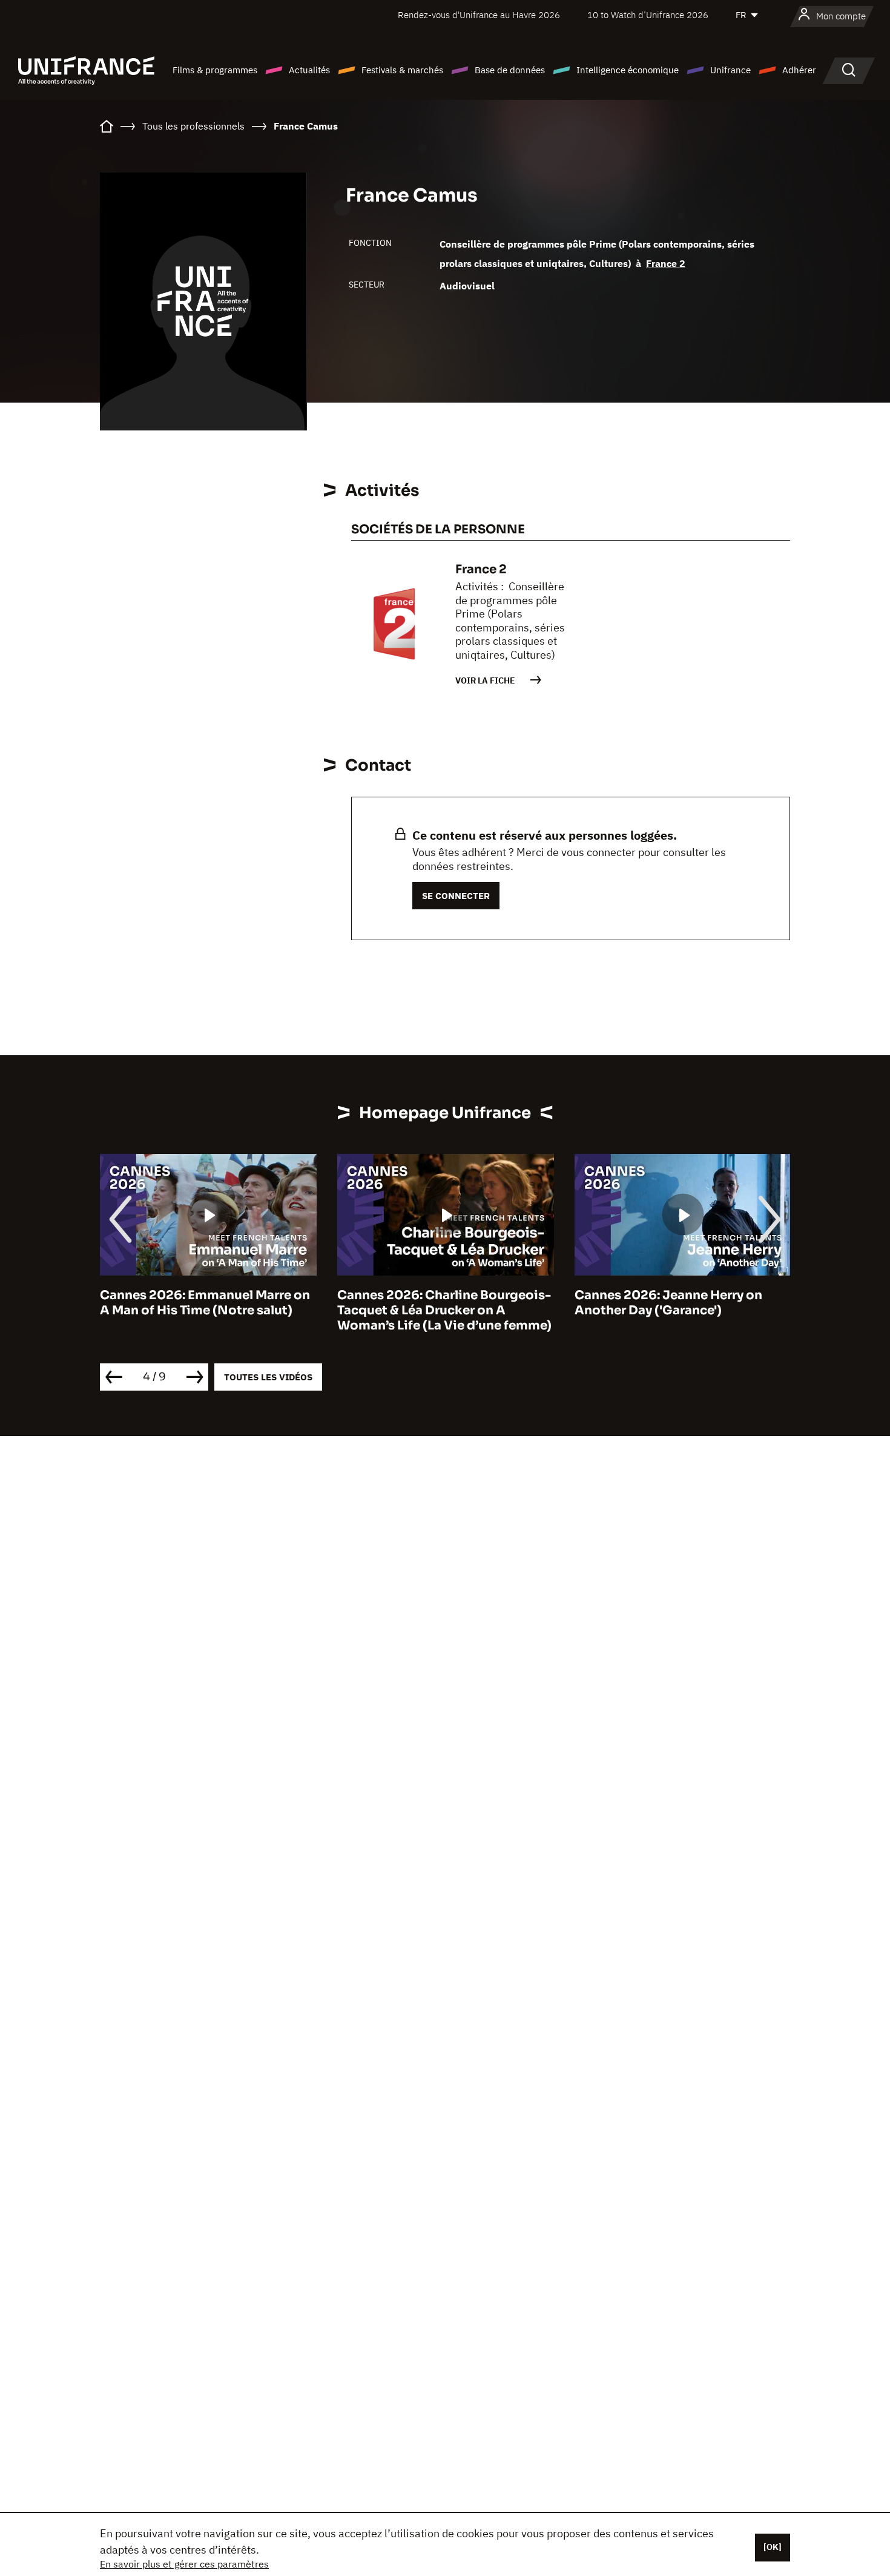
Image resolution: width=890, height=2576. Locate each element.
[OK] (773, 2547)
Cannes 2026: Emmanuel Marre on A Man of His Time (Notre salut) (205, 1303)
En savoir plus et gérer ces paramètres (184, 2564)
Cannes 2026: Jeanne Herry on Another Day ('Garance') (668, 1303)
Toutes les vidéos (268, 1377)
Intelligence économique (628, 70)
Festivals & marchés (402, 70)
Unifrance (730, 70)
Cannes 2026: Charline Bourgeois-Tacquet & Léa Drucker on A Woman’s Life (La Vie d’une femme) (444, 1310)
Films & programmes (215, 70)
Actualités (309, 70)
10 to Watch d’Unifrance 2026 (648, 15)
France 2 (666, 263)
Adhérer (799, 70)
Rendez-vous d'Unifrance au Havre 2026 (479, 15)
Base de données (510, 70)
